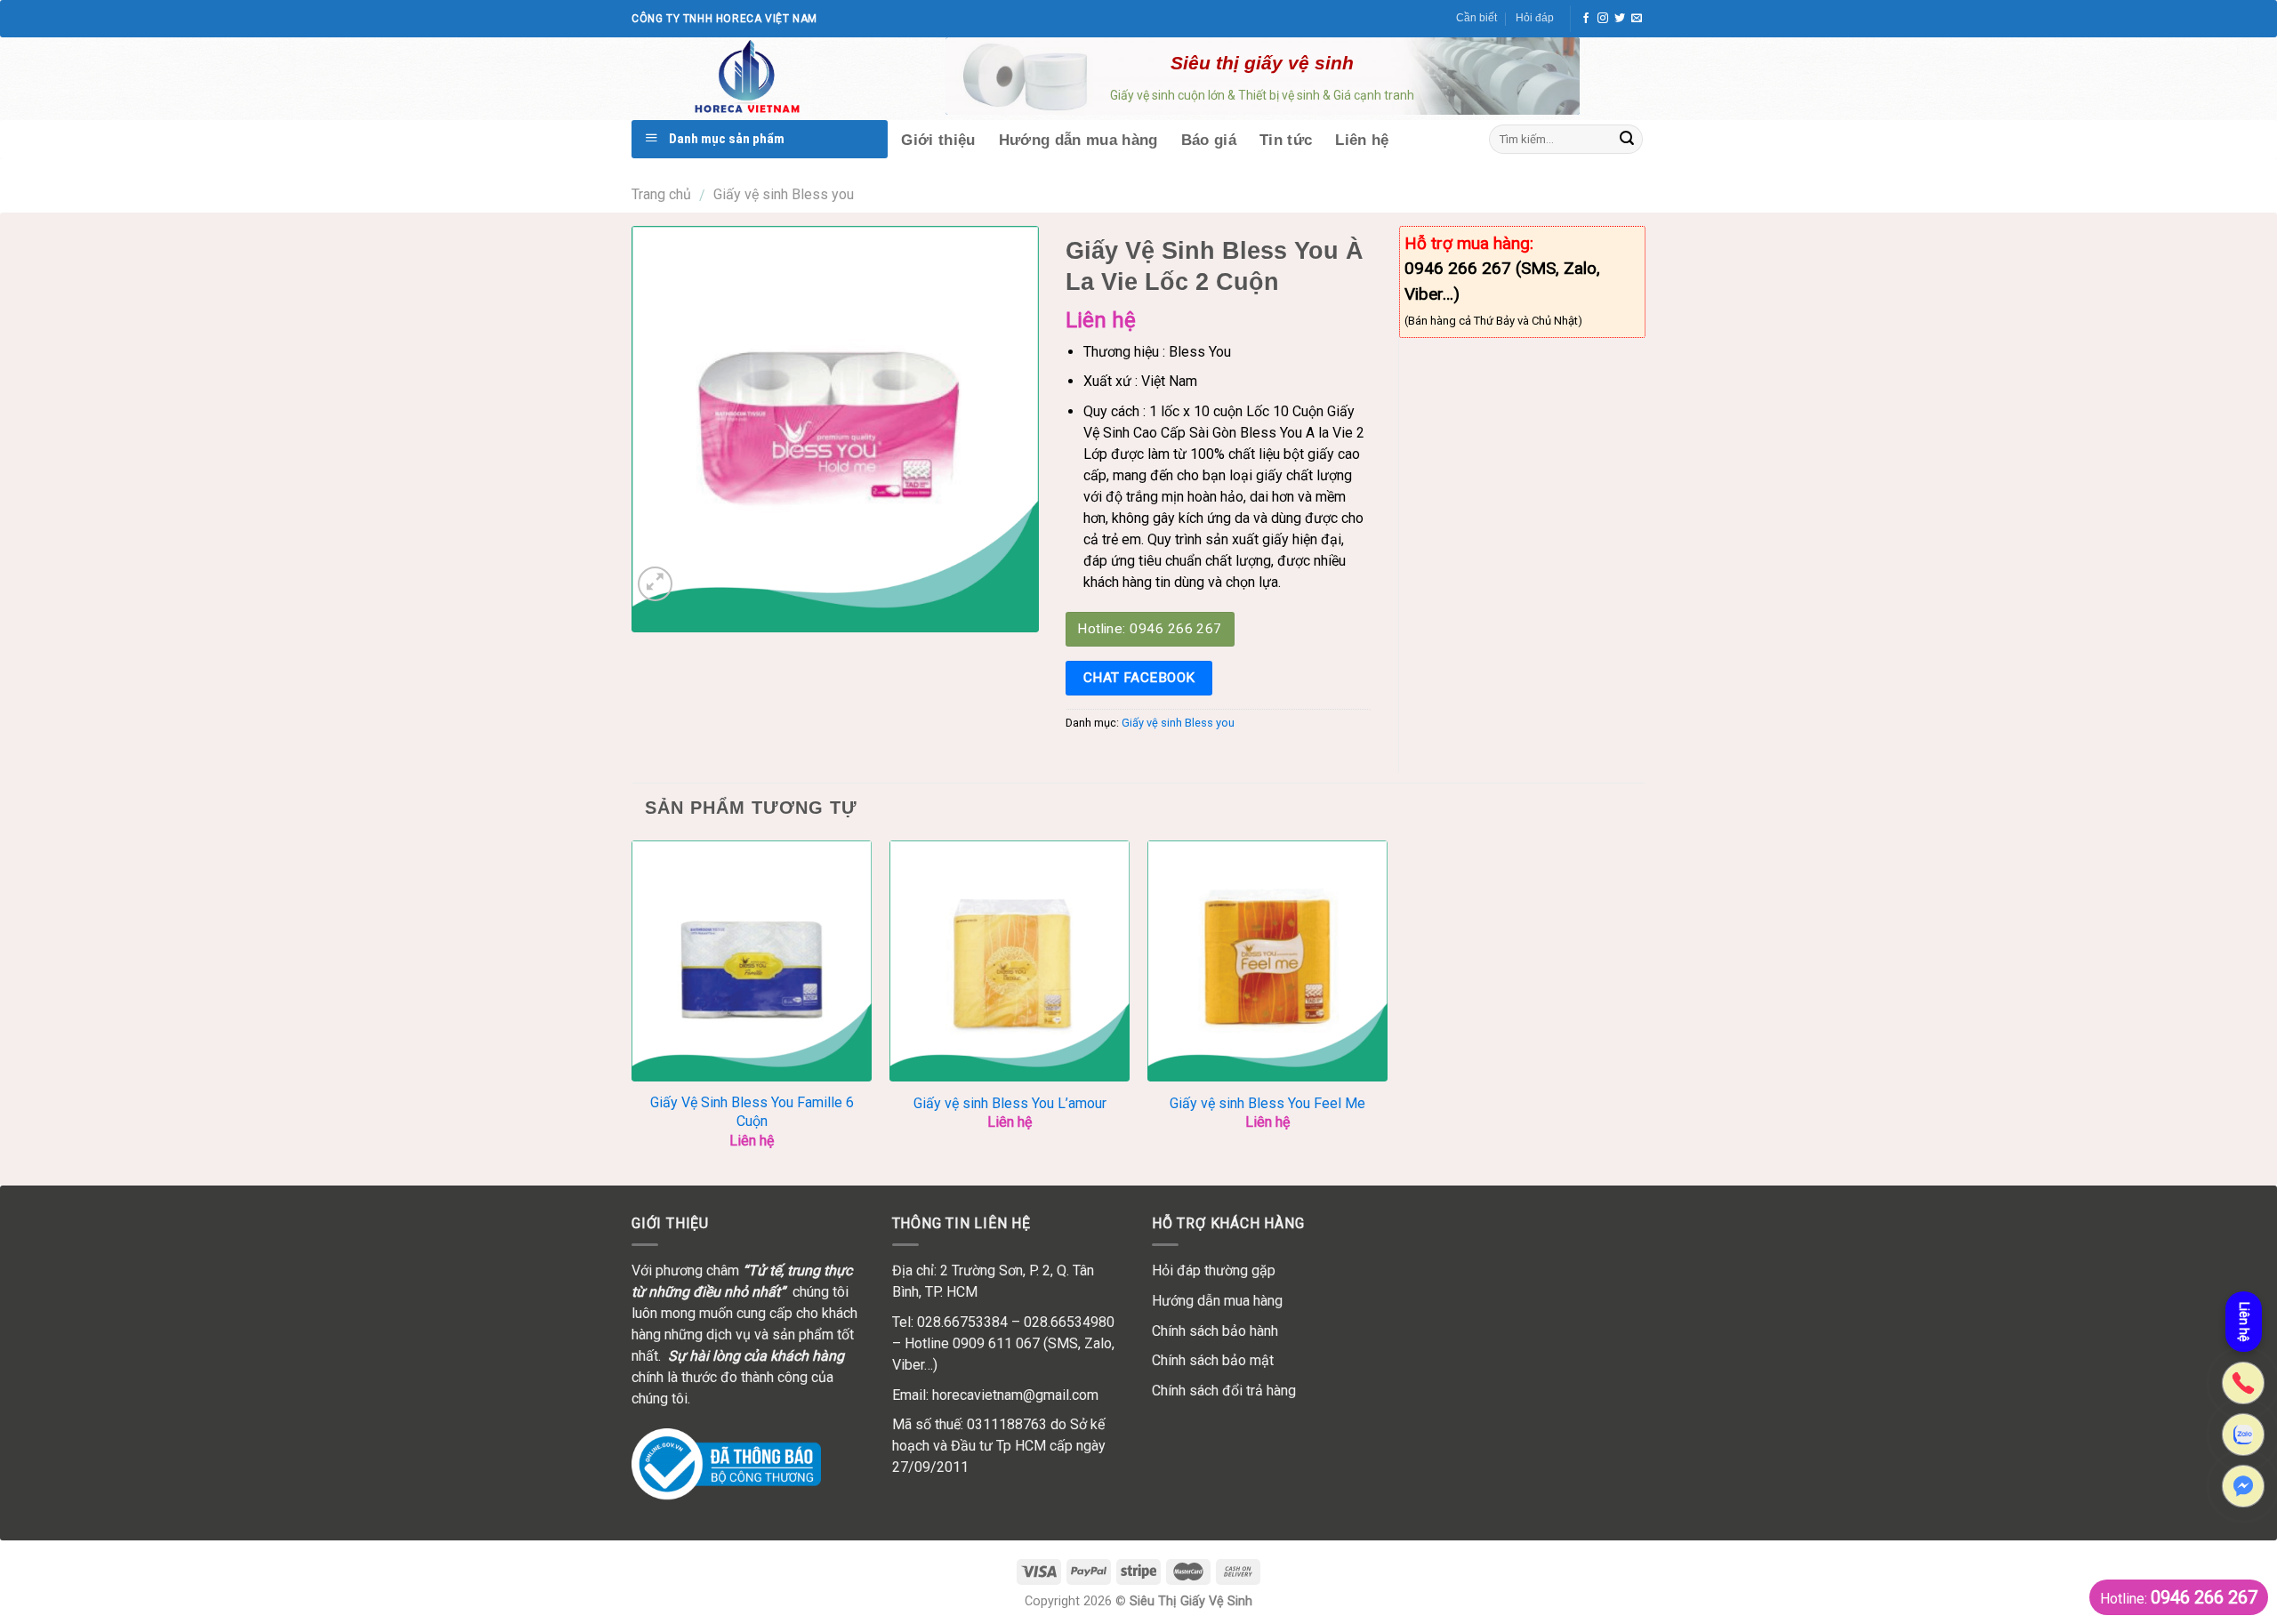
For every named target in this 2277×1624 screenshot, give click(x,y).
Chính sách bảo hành (1215, 1331)
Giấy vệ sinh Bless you (784, 194)
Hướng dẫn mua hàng (1217, 1301)
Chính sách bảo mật (1213, 1360)
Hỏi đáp (1535, 18)
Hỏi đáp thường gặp (1214, 1270)
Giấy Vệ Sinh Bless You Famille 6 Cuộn (752, 1112)
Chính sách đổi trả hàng (1224, 1391)
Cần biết (1476, 18)
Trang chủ (661, 194)
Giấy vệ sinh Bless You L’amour (1010, 1103)
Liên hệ (2244, 1323)
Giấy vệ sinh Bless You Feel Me (1267, 1103)
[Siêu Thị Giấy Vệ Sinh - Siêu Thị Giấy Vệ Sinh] (773, 78)
